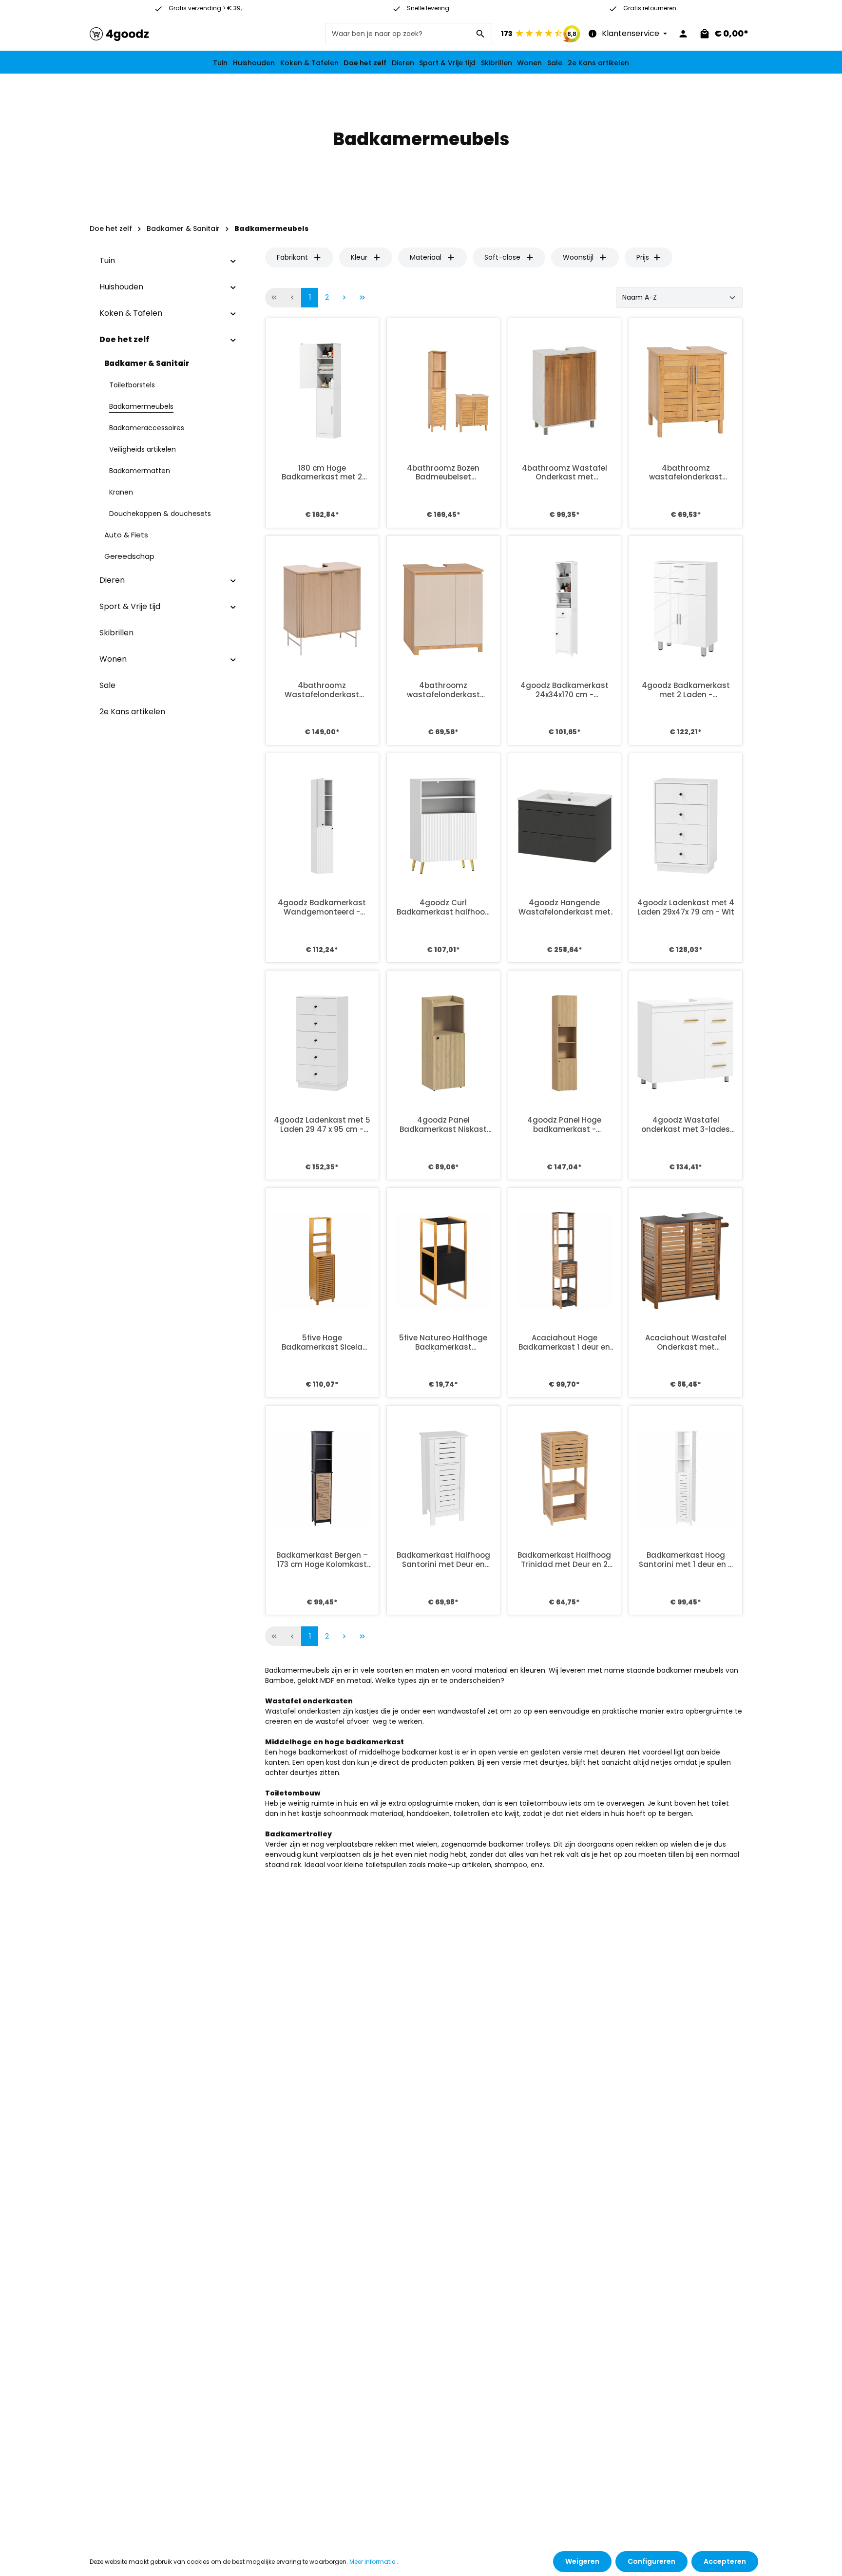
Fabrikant (292, 257)
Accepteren (725, 2561)
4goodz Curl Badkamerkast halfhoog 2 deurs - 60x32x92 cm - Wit (443, 908)
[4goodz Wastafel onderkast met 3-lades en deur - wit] (686, 1043)
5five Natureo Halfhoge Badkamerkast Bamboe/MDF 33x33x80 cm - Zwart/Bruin (443, 1343)
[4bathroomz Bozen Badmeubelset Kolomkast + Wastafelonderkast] (443, 391)
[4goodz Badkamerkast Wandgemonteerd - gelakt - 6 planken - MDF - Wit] (322, 826)
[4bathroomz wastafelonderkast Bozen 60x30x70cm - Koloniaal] (686, 391)
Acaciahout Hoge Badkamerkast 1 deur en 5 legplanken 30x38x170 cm (564, 1343)
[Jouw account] (683, 34)
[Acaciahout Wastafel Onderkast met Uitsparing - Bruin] (686, 1260)
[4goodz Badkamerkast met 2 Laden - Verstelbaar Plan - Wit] (686, 609)
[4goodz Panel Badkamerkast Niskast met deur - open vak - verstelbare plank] (443, 1043)
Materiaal (426, 257)
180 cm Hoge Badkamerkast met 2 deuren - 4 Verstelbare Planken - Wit (322, 473)
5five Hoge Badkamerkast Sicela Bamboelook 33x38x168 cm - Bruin (322, 1343)
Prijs (643, 257)
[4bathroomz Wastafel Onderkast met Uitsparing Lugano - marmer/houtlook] (565, 391)
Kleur (359, 257)
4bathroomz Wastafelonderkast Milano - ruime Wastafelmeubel (322, 690)
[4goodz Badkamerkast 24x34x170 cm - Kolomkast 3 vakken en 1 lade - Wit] (565, 609)
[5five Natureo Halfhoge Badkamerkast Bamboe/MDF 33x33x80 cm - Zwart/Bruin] (443, 1260)
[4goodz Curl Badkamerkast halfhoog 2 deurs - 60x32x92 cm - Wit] (443, 826)
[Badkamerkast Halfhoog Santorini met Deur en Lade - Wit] (443, 1478)
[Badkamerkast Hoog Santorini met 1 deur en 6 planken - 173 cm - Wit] (686, 1478)
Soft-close (502, 257)
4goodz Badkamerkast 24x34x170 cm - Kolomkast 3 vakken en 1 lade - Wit (564, 690)
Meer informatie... (374, 2562)
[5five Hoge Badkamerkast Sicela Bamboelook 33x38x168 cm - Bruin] (322, 1260)
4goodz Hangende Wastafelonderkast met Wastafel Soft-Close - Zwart (565, 908)
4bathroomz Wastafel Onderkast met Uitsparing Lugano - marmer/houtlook (565, 473)
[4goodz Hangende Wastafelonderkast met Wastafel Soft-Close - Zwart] (565, 826)
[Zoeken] (481, 34)
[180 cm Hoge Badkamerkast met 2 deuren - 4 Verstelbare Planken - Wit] (322, 391)
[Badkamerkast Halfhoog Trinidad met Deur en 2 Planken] (565, 1478)
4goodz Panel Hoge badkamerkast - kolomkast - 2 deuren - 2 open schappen (564, 1125)
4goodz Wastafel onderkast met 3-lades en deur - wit (686, 1125)
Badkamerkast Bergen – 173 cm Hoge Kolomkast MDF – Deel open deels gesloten (322, 1560)
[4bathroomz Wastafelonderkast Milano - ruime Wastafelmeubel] (322, 609)
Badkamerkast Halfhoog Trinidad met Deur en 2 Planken (564, 1560)
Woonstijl (578, 257)
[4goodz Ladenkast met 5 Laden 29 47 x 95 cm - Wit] (322, 1043)
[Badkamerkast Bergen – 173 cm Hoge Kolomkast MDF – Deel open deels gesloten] (322, 1478)
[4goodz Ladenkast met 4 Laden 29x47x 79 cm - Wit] (686, 826)
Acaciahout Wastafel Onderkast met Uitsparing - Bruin (686, 1343)
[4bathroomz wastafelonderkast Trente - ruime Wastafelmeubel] (443, 609)
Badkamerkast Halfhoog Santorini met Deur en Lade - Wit (443, 1560)
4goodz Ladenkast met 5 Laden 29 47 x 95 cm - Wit (322, 1125)
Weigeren (582, 2561)
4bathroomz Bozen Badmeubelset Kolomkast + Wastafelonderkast (443, 473)
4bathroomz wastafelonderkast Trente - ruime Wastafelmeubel (443, 690)
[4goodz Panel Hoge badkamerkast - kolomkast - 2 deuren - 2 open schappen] (565, 1043)
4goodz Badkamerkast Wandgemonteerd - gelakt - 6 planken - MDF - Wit (322, 908)
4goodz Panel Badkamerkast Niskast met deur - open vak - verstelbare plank (443, 1125)
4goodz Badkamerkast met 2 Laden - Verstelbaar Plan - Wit (686, 690)
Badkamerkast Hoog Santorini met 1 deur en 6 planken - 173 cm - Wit (686, 1560)
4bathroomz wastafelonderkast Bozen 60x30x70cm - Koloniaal (686, 473)
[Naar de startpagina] (119, 34)
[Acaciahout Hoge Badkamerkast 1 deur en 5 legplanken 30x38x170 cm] (565, 1260)
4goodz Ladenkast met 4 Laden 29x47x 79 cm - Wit (686, 908)
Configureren (651, 2561)
